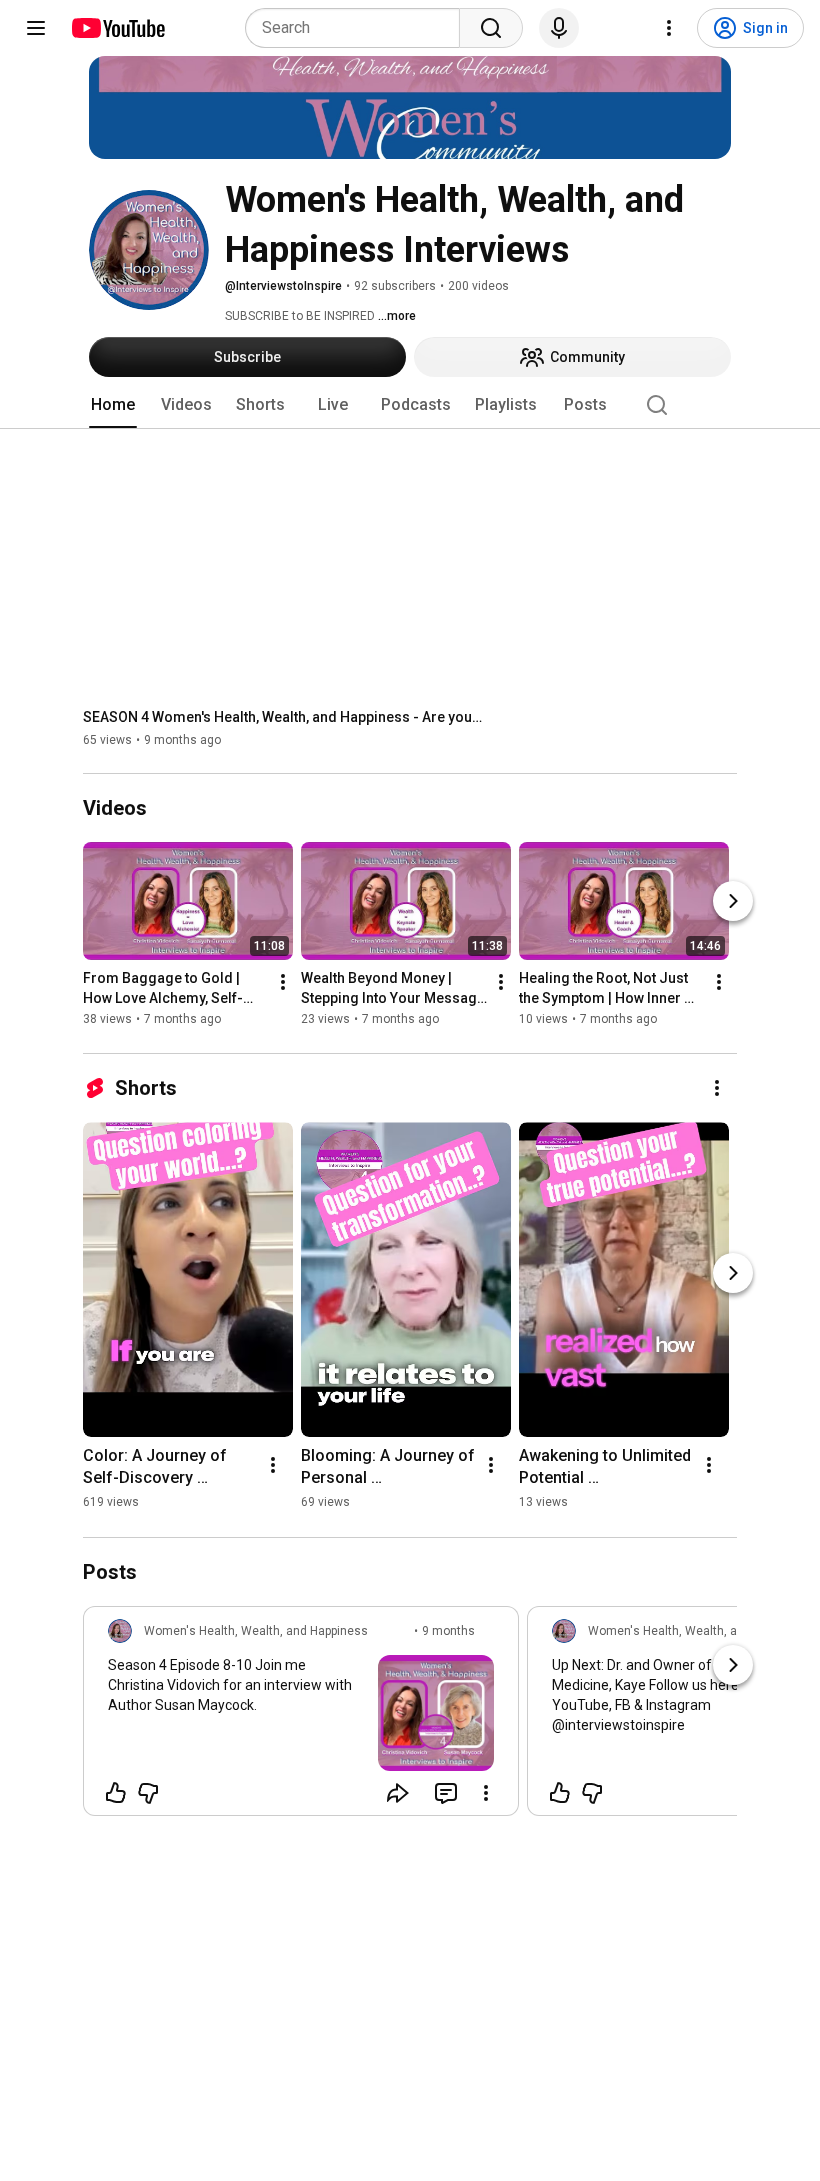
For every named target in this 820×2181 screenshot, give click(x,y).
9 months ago (448, 1640)
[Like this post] (116, 1793)
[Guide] (36, 28)
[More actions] (283, 983)
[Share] (398, 1793)
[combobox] (358, 28)
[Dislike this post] (148, 1793)
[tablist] (410, 405)
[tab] (113, 405)
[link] (301, 1717)
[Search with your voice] (559, 28)
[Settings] (669, 28)
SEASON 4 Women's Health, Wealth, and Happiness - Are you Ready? (283, 717)
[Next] (733, 902)
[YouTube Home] (117, 28)
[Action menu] (486, 1793)
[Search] (491, 28)
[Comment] (446, 1793)
